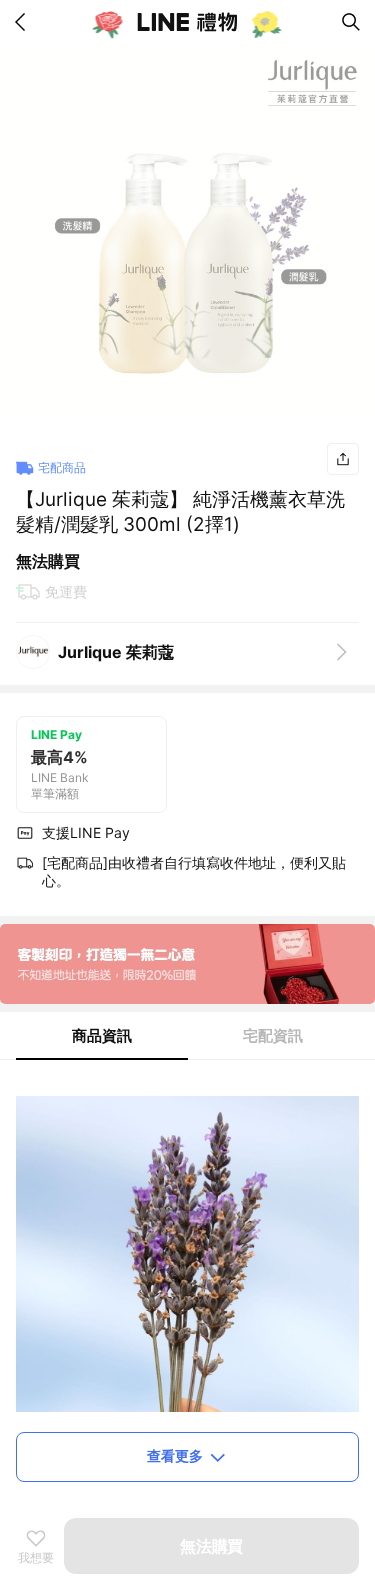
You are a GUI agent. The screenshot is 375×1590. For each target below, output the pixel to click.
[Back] (24, 22)
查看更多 (175, 1455)
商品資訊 (102, 1035)
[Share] (343, 459)
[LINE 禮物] (188, 22)
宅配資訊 (273, 1035)
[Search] (351, 22)
